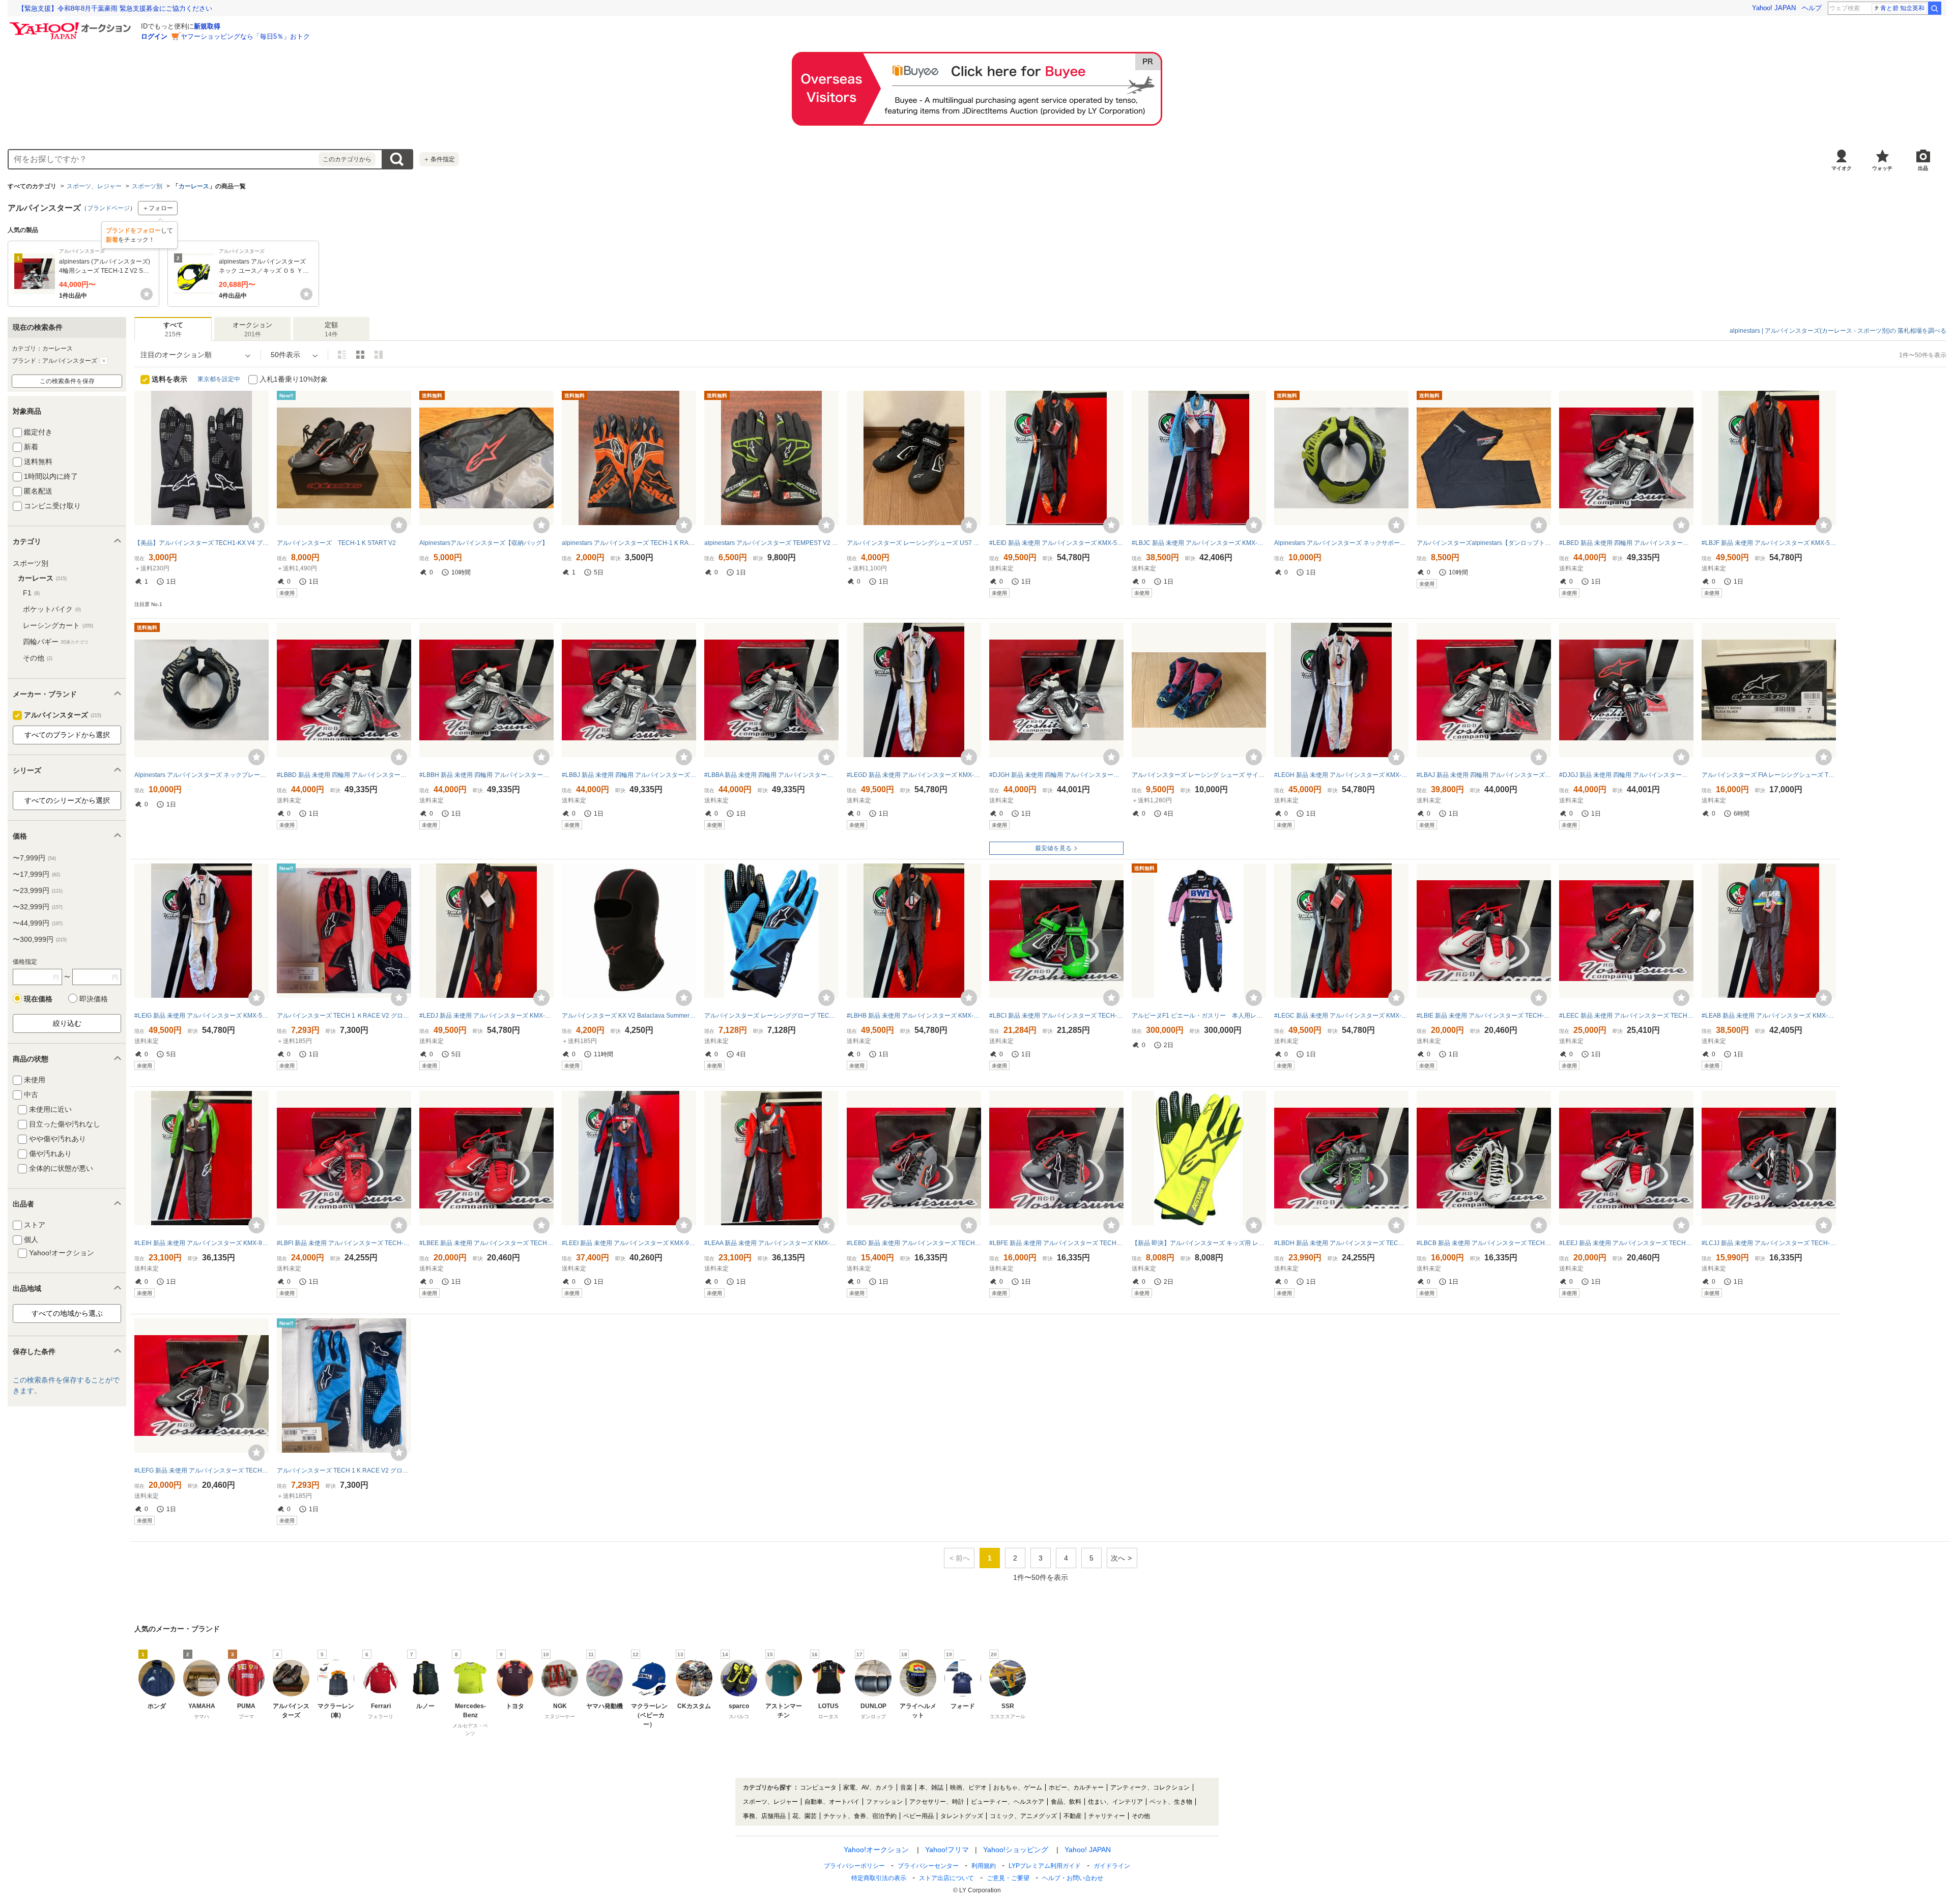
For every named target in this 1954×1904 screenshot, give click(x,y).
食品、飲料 (1066, 1802)
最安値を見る (1053, 848)
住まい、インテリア (1115, 1802)
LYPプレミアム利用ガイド (1045, 1866)
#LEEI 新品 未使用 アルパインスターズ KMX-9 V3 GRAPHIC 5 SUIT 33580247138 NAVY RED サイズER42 (629, 1243)
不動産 (1073, 1816)
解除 (104, 361)
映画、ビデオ (968, 1787)
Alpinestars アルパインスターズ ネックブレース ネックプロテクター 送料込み (202, 775)
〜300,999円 (40, 939)
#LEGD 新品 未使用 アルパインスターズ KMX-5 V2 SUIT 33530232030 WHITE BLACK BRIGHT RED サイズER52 (914, 775)
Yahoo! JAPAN (1774, 8)
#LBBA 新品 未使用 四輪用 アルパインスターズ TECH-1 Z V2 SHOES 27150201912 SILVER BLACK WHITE (771, 775)
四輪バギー (56, 642)
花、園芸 (804, 1816)
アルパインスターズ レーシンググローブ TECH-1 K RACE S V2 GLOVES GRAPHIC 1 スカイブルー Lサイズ (771, 1016)
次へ (1118, 1558)
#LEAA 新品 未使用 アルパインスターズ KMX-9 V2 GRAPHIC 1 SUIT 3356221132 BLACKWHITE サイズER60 (771, 1243)
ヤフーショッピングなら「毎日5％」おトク (245, 36)
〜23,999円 (38, 890)
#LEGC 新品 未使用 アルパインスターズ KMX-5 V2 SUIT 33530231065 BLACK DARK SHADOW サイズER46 (1341, 1016)
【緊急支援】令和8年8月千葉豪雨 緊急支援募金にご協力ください (115, 8)
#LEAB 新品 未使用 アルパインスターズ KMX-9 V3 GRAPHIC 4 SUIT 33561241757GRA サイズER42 (1769, 1016)
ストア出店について (946, 1878)
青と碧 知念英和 (1902, 8)
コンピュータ (818, 1787)
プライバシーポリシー (854, 1866)
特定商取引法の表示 (879, 1878)
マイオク (1842, 168)
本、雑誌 (931, 1787)
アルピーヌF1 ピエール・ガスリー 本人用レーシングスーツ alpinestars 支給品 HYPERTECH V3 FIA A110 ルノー (1199, 1016)
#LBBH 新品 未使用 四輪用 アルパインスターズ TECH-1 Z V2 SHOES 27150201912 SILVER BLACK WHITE (486, 775)
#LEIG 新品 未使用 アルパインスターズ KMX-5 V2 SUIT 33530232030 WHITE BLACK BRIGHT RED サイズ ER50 (202, 1016)
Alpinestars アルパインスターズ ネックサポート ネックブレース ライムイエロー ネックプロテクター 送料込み (1341, 543)
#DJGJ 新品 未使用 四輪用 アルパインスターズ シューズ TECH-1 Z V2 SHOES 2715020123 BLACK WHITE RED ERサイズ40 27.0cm (1626, 775)
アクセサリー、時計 (937, 1802)
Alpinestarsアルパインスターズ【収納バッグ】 (484, 543)
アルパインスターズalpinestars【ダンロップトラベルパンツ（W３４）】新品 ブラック (1484, 543)
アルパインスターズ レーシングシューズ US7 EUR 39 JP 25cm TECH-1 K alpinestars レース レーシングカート (914, 543)
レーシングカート (58, 625)
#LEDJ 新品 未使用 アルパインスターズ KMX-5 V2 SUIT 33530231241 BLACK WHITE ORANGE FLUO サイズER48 (486, 1016)
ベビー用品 (918, 1816)
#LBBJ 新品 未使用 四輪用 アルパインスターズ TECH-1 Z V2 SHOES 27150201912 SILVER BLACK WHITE (629, 775)
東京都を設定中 (219, 379)
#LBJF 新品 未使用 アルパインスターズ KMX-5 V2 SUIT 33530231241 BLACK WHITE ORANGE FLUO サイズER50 (1769, 543)
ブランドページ (108, 208)
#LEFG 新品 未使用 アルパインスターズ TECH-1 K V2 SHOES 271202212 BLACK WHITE (202, 1470)
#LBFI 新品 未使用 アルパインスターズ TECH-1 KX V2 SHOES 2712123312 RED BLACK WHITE (344, 1243)
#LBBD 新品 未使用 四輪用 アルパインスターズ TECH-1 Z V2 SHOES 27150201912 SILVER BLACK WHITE (344, 775)
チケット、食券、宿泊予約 (860, 1816)
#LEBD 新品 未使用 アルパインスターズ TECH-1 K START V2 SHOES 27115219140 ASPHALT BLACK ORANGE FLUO (914, 1243)
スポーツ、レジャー (94, 186)
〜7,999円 (34, 858)
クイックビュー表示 (379, 355)
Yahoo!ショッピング (1016, 1850)
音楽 (906, 1787)
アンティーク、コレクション (1150, 1787)
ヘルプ (1812, 8)
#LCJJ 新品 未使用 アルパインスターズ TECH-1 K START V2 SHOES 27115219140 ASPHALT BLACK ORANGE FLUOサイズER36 (1769, 1243)
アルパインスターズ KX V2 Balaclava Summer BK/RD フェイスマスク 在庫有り (629, 1016)
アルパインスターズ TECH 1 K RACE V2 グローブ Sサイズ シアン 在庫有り (344, 1470)
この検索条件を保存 (67, 381)
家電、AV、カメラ (868, 1787)
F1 (31, 593)
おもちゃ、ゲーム (1018, 1787)
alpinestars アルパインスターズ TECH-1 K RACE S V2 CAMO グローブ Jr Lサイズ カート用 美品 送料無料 (629, 543)
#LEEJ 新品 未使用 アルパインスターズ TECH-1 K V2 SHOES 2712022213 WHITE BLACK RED (1626, 1243)
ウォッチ (1882, 168)
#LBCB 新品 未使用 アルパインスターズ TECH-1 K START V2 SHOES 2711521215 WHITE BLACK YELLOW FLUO (1484, 1243)
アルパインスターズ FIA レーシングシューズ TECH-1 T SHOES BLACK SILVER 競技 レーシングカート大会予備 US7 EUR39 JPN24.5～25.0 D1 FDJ (1769, 775)
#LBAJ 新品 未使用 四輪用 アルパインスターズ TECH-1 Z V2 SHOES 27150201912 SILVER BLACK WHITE (1484, 775)
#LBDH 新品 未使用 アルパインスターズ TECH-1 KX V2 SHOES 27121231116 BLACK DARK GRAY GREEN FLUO (1341, 1243)
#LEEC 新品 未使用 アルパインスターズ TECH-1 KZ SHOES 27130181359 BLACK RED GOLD (1626, 1016)
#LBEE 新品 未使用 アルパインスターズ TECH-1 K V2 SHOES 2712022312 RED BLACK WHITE (486, 1243)
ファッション (884, 1802)
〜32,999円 (38, 907)
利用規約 (984, 1866)
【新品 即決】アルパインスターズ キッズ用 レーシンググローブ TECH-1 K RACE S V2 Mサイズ (1199, 1243)
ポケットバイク (52, 609)
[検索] (1935, 8)
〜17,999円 (36, 874)
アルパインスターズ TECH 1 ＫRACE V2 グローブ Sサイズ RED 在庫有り (344, 1016)
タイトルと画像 (342, 355)
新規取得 (207, 26)
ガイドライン (1112, 1866)
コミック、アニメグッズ (1023, 1816)
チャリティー (1107, 1816)
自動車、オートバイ (832, 1802)
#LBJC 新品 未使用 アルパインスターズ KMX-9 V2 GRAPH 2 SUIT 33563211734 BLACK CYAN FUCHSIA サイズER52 (1199, 543)
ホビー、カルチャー (1076, 1787)
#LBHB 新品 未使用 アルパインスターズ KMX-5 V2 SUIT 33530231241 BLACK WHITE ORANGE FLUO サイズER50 (914, 1016)
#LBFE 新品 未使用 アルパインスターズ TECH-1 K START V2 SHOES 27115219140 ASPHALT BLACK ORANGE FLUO (1056, 1243)
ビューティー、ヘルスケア (1008, 1802)
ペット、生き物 (1171, 1802)
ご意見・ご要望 (1008, 1878)
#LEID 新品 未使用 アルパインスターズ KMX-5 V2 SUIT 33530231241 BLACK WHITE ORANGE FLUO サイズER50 (1056, 543)
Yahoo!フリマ (947, 1850)
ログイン (154, 36)
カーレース (194, 186)
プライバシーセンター (928, 1866)
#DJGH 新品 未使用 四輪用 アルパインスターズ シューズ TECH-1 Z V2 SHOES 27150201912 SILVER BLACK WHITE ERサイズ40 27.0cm (1056, 775)
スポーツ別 (147, 186)
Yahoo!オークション (876, 1850)
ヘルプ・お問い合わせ (1073, 1878)
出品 (1923, 168)
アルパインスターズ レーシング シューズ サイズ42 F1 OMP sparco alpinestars (1199, 775)
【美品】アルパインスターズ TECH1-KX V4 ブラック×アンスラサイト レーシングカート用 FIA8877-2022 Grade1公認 (202, 543)
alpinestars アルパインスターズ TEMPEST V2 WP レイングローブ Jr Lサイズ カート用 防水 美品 (771, 543)
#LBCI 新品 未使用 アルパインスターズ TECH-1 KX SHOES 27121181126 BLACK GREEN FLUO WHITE (1056, 1016)
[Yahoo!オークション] (72, 25)
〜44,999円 (38, 923)
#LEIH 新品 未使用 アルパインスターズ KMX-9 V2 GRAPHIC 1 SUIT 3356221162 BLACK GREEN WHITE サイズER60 (202, 1243)
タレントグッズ (962, 1816)
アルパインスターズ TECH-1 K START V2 (336, 543)
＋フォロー (158, 208)
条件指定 (439, 159)
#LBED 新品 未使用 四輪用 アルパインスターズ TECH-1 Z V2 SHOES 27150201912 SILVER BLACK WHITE (1626, 543)
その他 (38, 658)
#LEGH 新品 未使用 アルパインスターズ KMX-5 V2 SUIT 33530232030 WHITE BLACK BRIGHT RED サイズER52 (1341, 775)
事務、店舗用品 (764, 1816)
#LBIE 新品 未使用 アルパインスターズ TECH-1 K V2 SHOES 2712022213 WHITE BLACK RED (1484, 1016)
